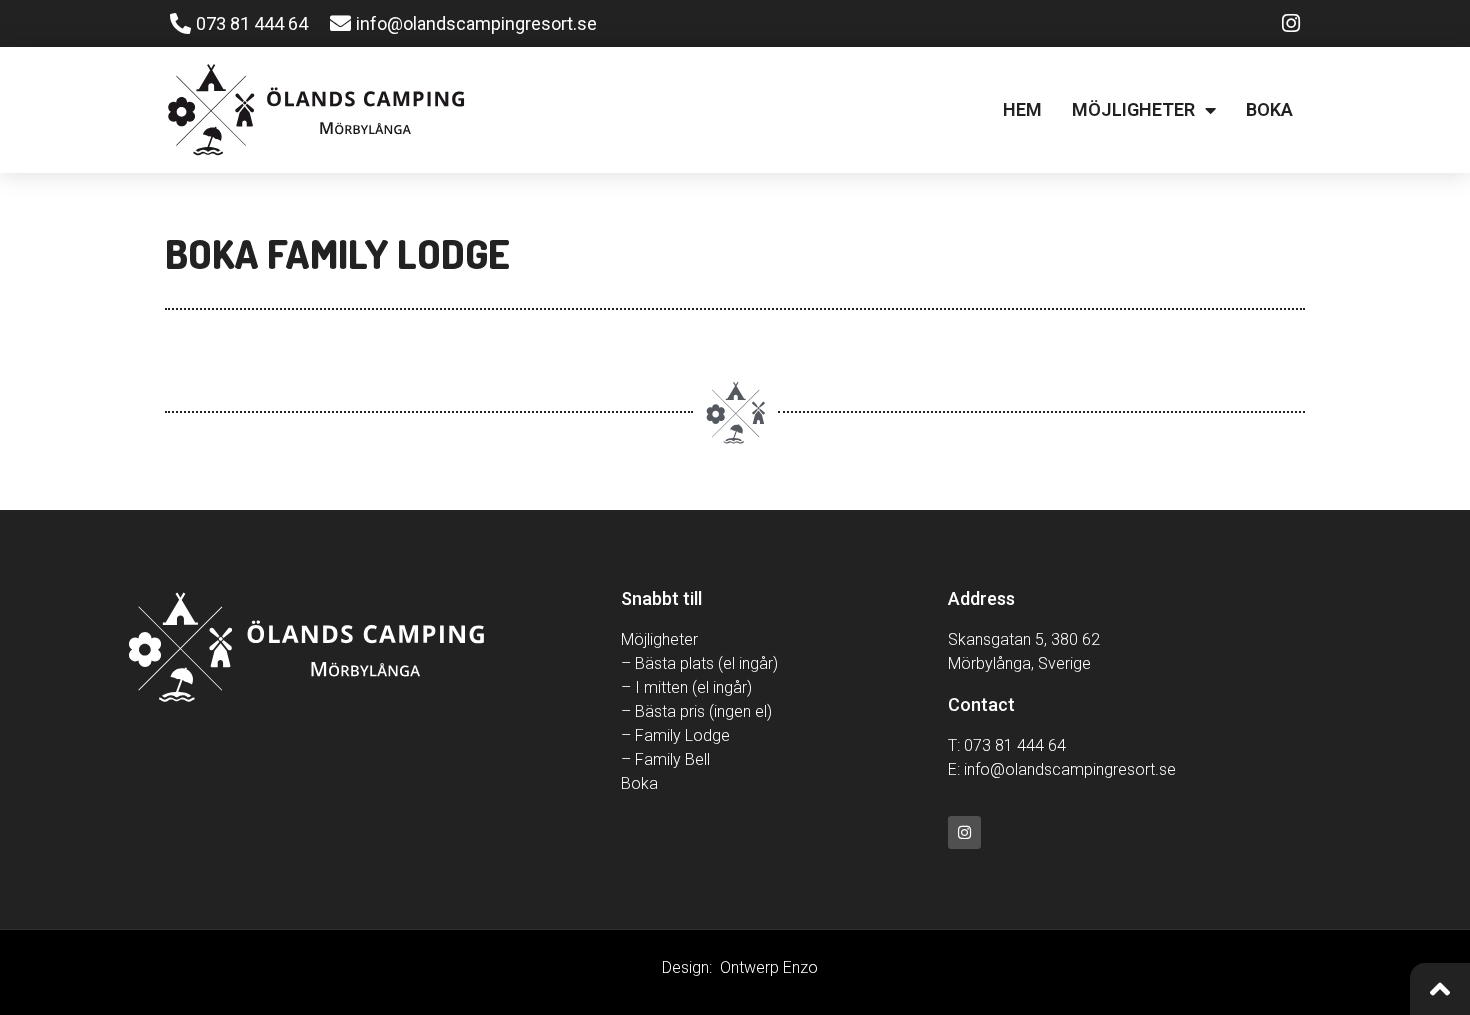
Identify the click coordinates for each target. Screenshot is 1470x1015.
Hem (1022, 109)
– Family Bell (665, 759)
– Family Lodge (675, 735)
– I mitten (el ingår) (686, 687)
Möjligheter (1133, 109)
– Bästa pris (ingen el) (696, 711)
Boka (1269, 109)
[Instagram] (964, 832)
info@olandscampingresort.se (1070, 769)
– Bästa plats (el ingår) (699, 663)
